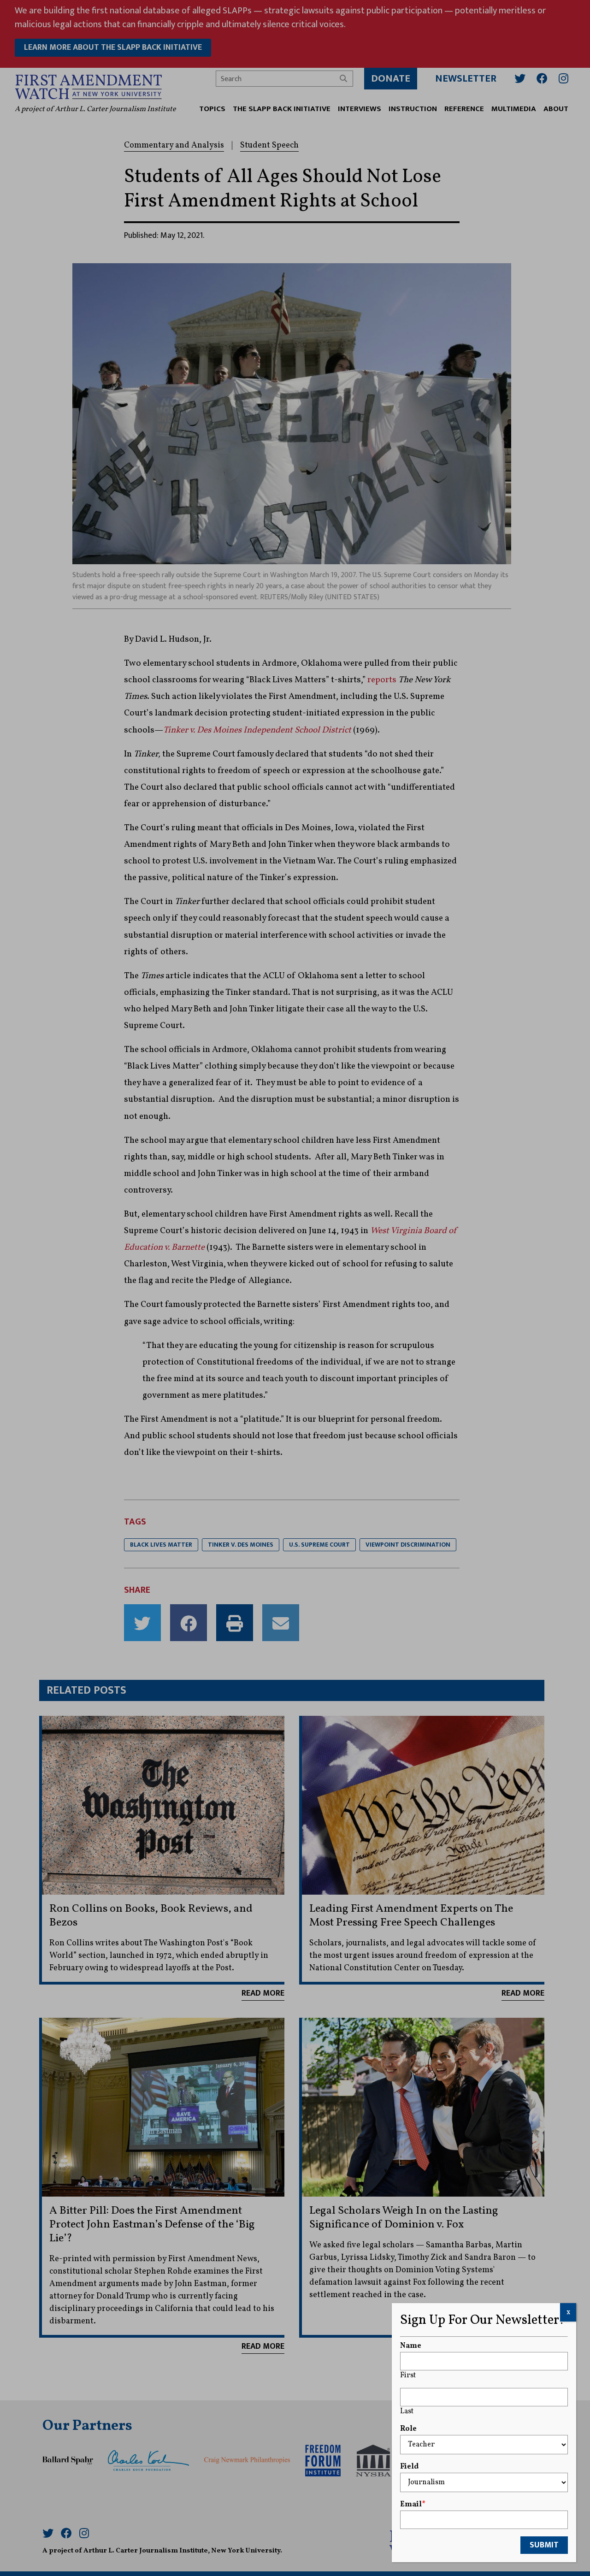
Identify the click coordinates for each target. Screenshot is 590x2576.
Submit (544, 2545)
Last (407, 2411)
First (408, 2375)
